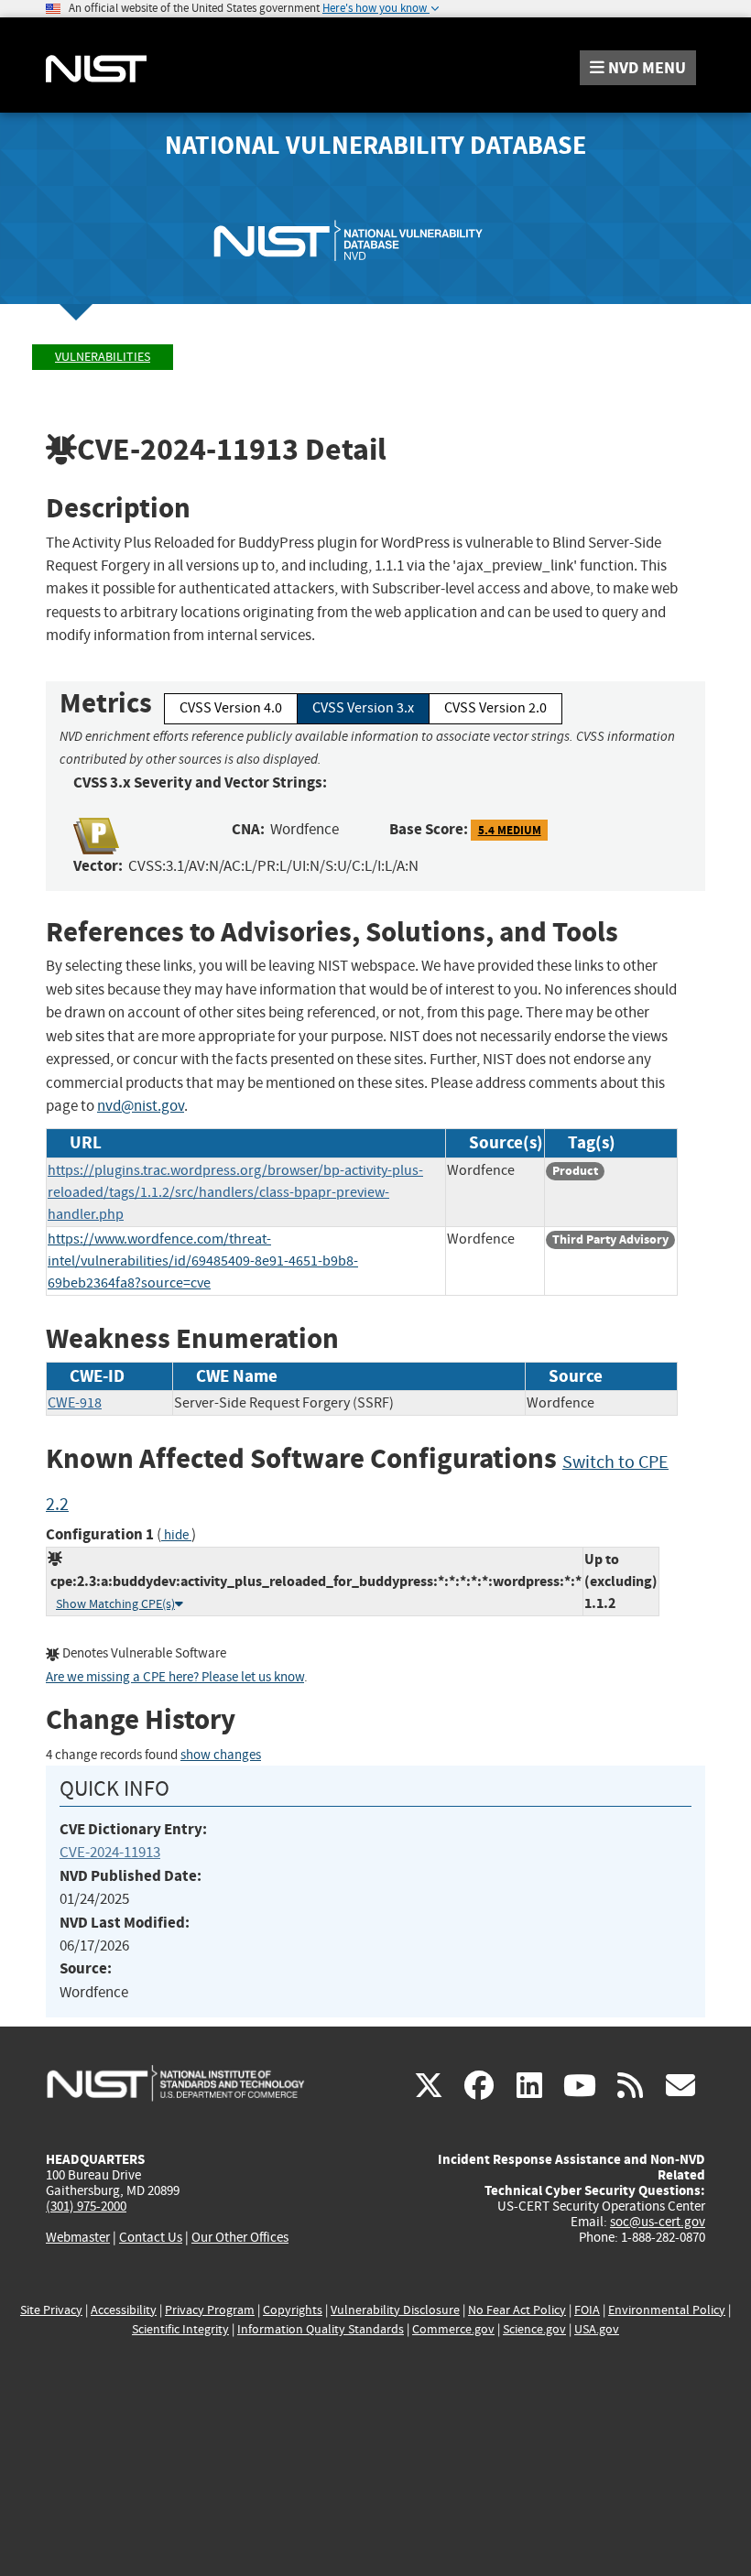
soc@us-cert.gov (658, 2222)
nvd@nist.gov (141, 1106)
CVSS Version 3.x (363, 708)
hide (176, 1535)
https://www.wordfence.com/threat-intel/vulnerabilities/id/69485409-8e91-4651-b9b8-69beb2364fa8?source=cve (203, 1261)
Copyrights (293, 2310)
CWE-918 (75, 1403)
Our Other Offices (240, 2238)
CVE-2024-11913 (110, 1852)
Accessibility (124, 2310)
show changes (221, 1755)
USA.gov (597, 2329)
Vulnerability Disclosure (395, 2310)
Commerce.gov (453, 2329)
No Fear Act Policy (517, 2310)
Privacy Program (210, 2310)
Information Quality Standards (321, 2329)
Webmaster (78, 2237)
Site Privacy (51, 2310)
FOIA (587, 2310)
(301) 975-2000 (86, 2206)
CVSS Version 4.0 (231, 708)
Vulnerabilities (103, 357)
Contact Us (151, 2237)
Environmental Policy (667, 2310)
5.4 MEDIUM (510, 830)
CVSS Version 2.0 (495, 708)
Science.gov (534, 2329)
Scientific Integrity (180, 2329)
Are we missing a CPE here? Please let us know (175, 1677)
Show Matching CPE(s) (115, 1604)
